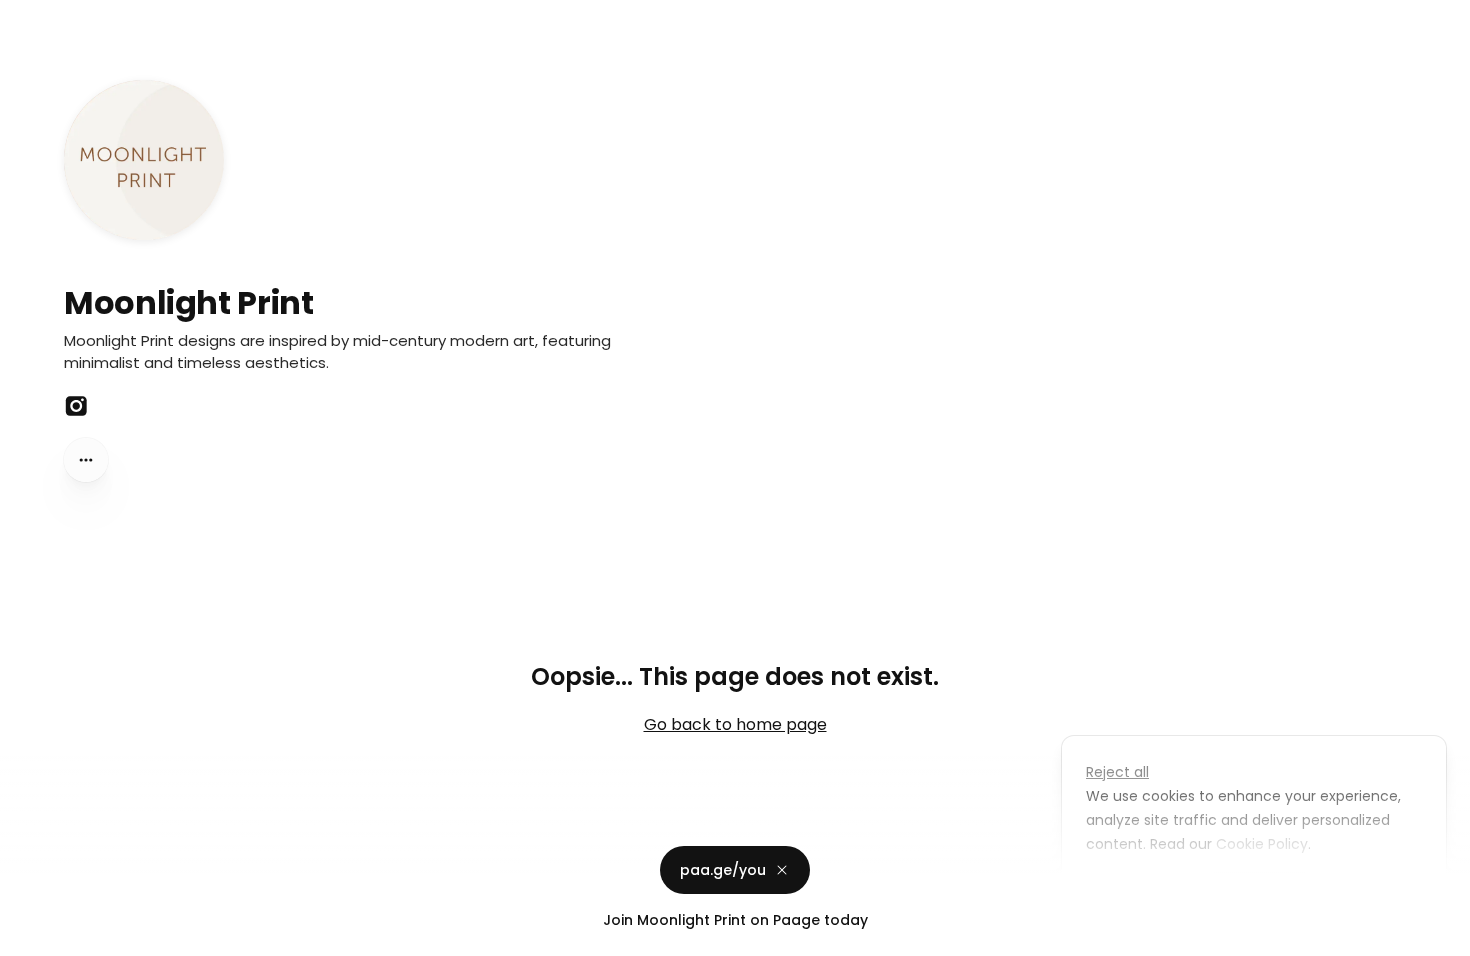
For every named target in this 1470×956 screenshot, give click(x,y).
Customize (1138, 890)
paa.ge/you (723, 870)
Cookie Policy (1262, 844)
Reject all (1117, 772)
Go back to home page (735, 724)
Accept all (1259, 890)
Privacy (32, 936)
